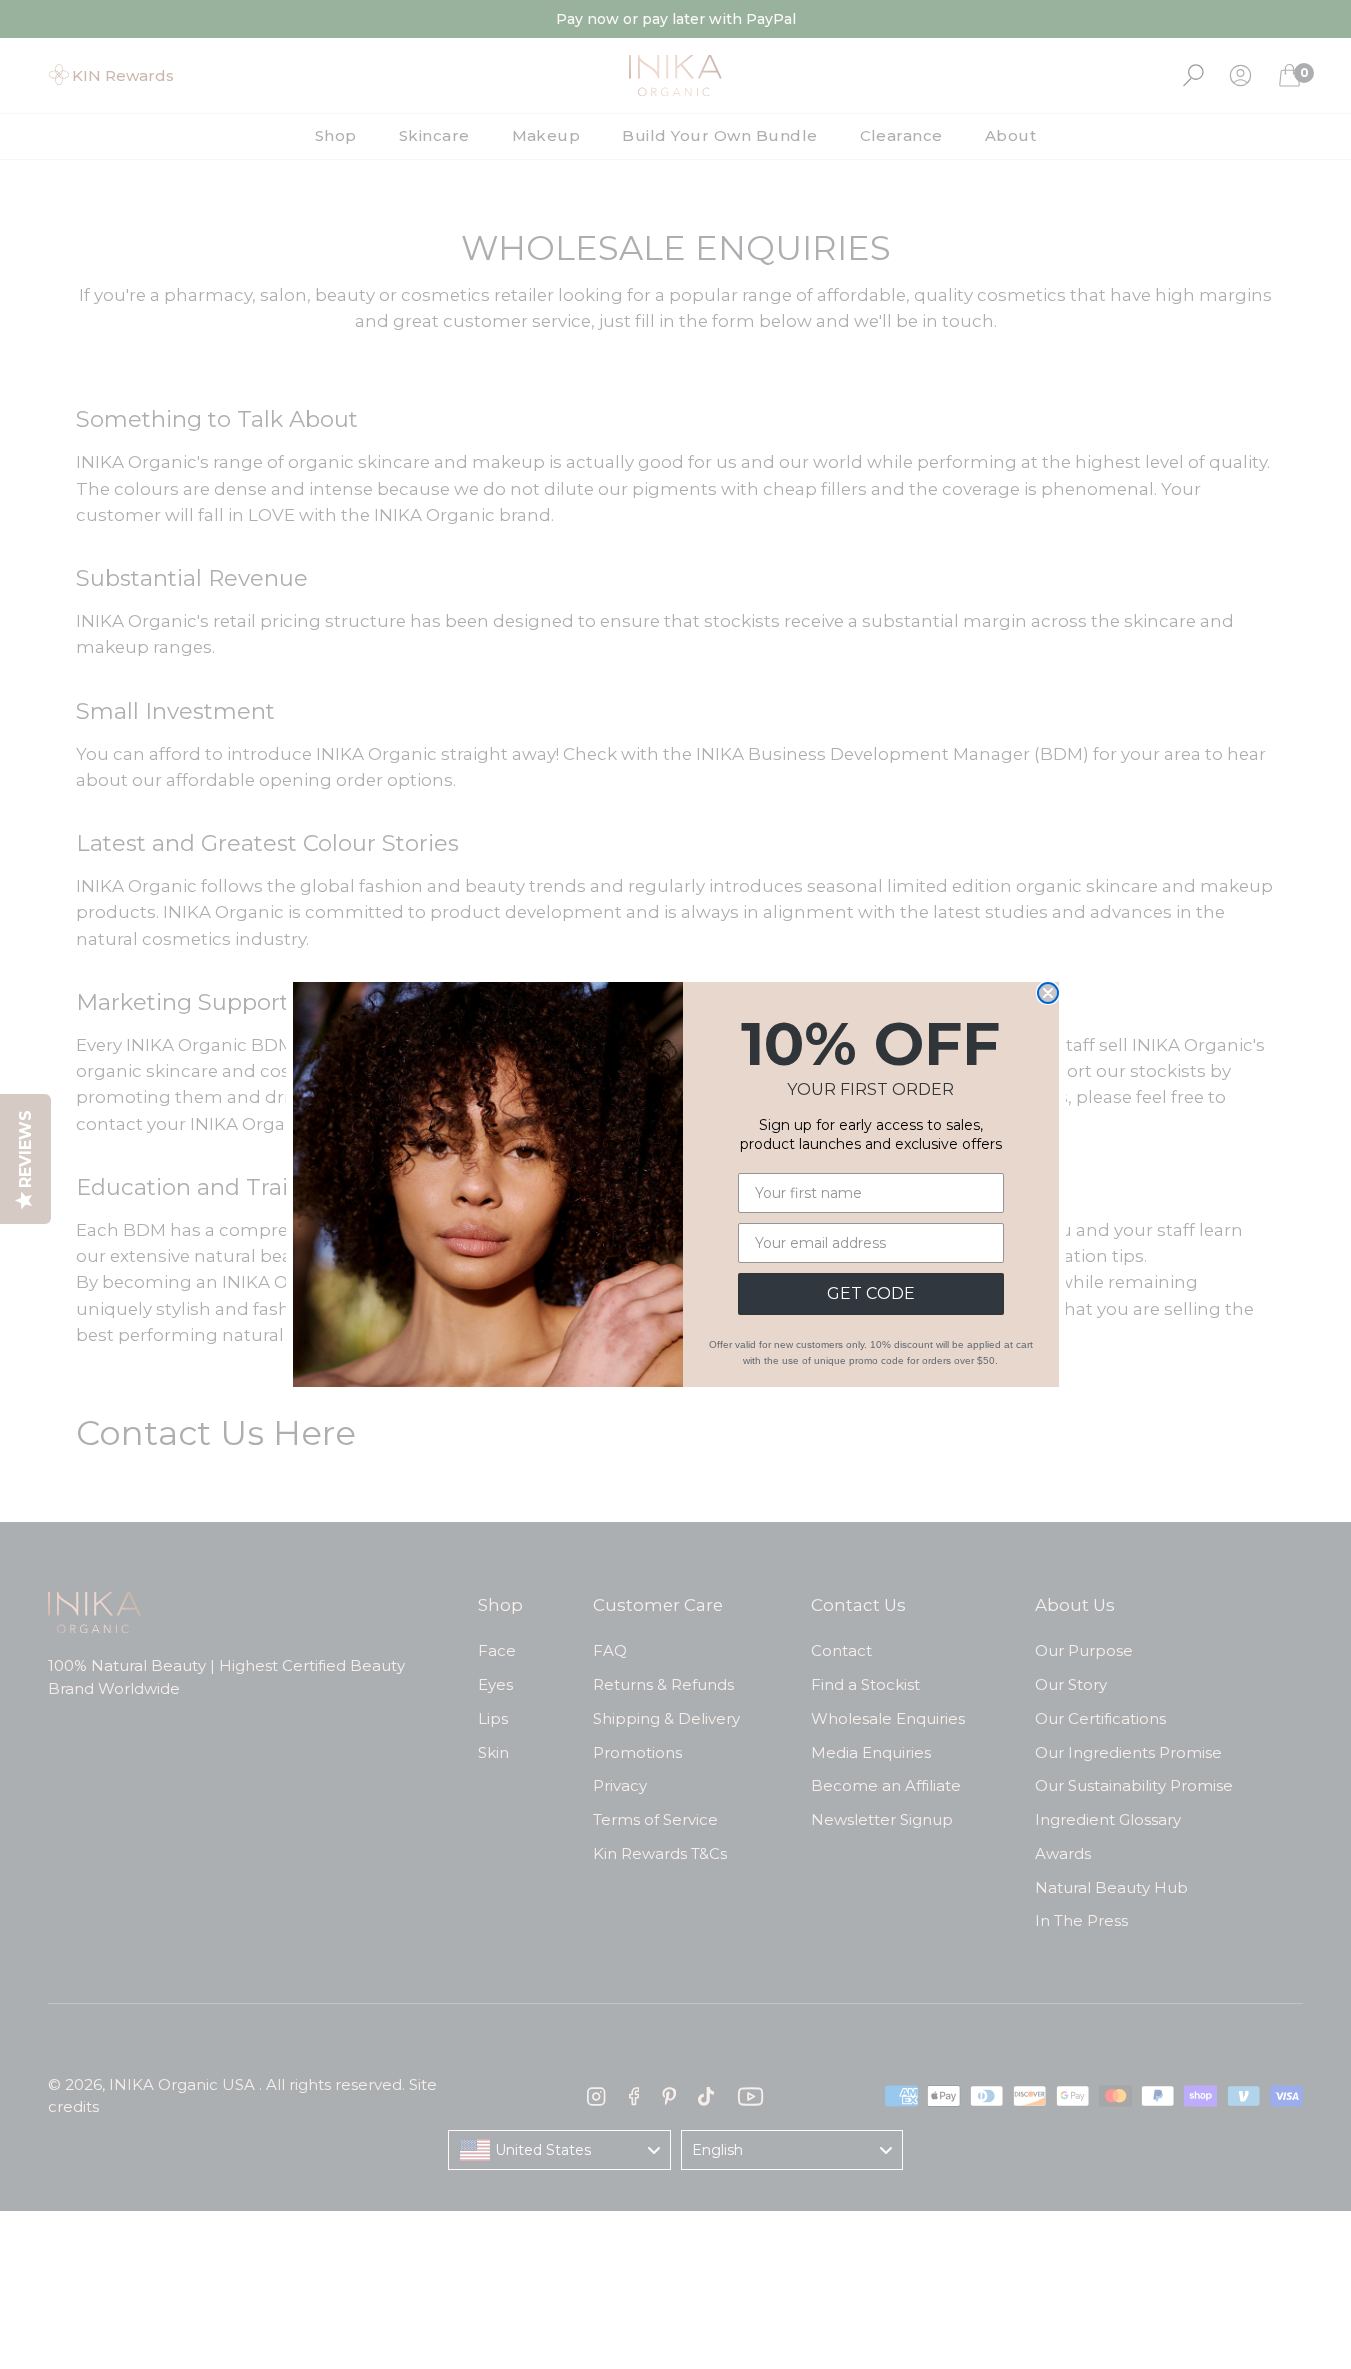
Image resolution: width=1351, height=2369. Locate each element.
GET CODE (871, 1293)
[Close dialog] (1048, 993)
